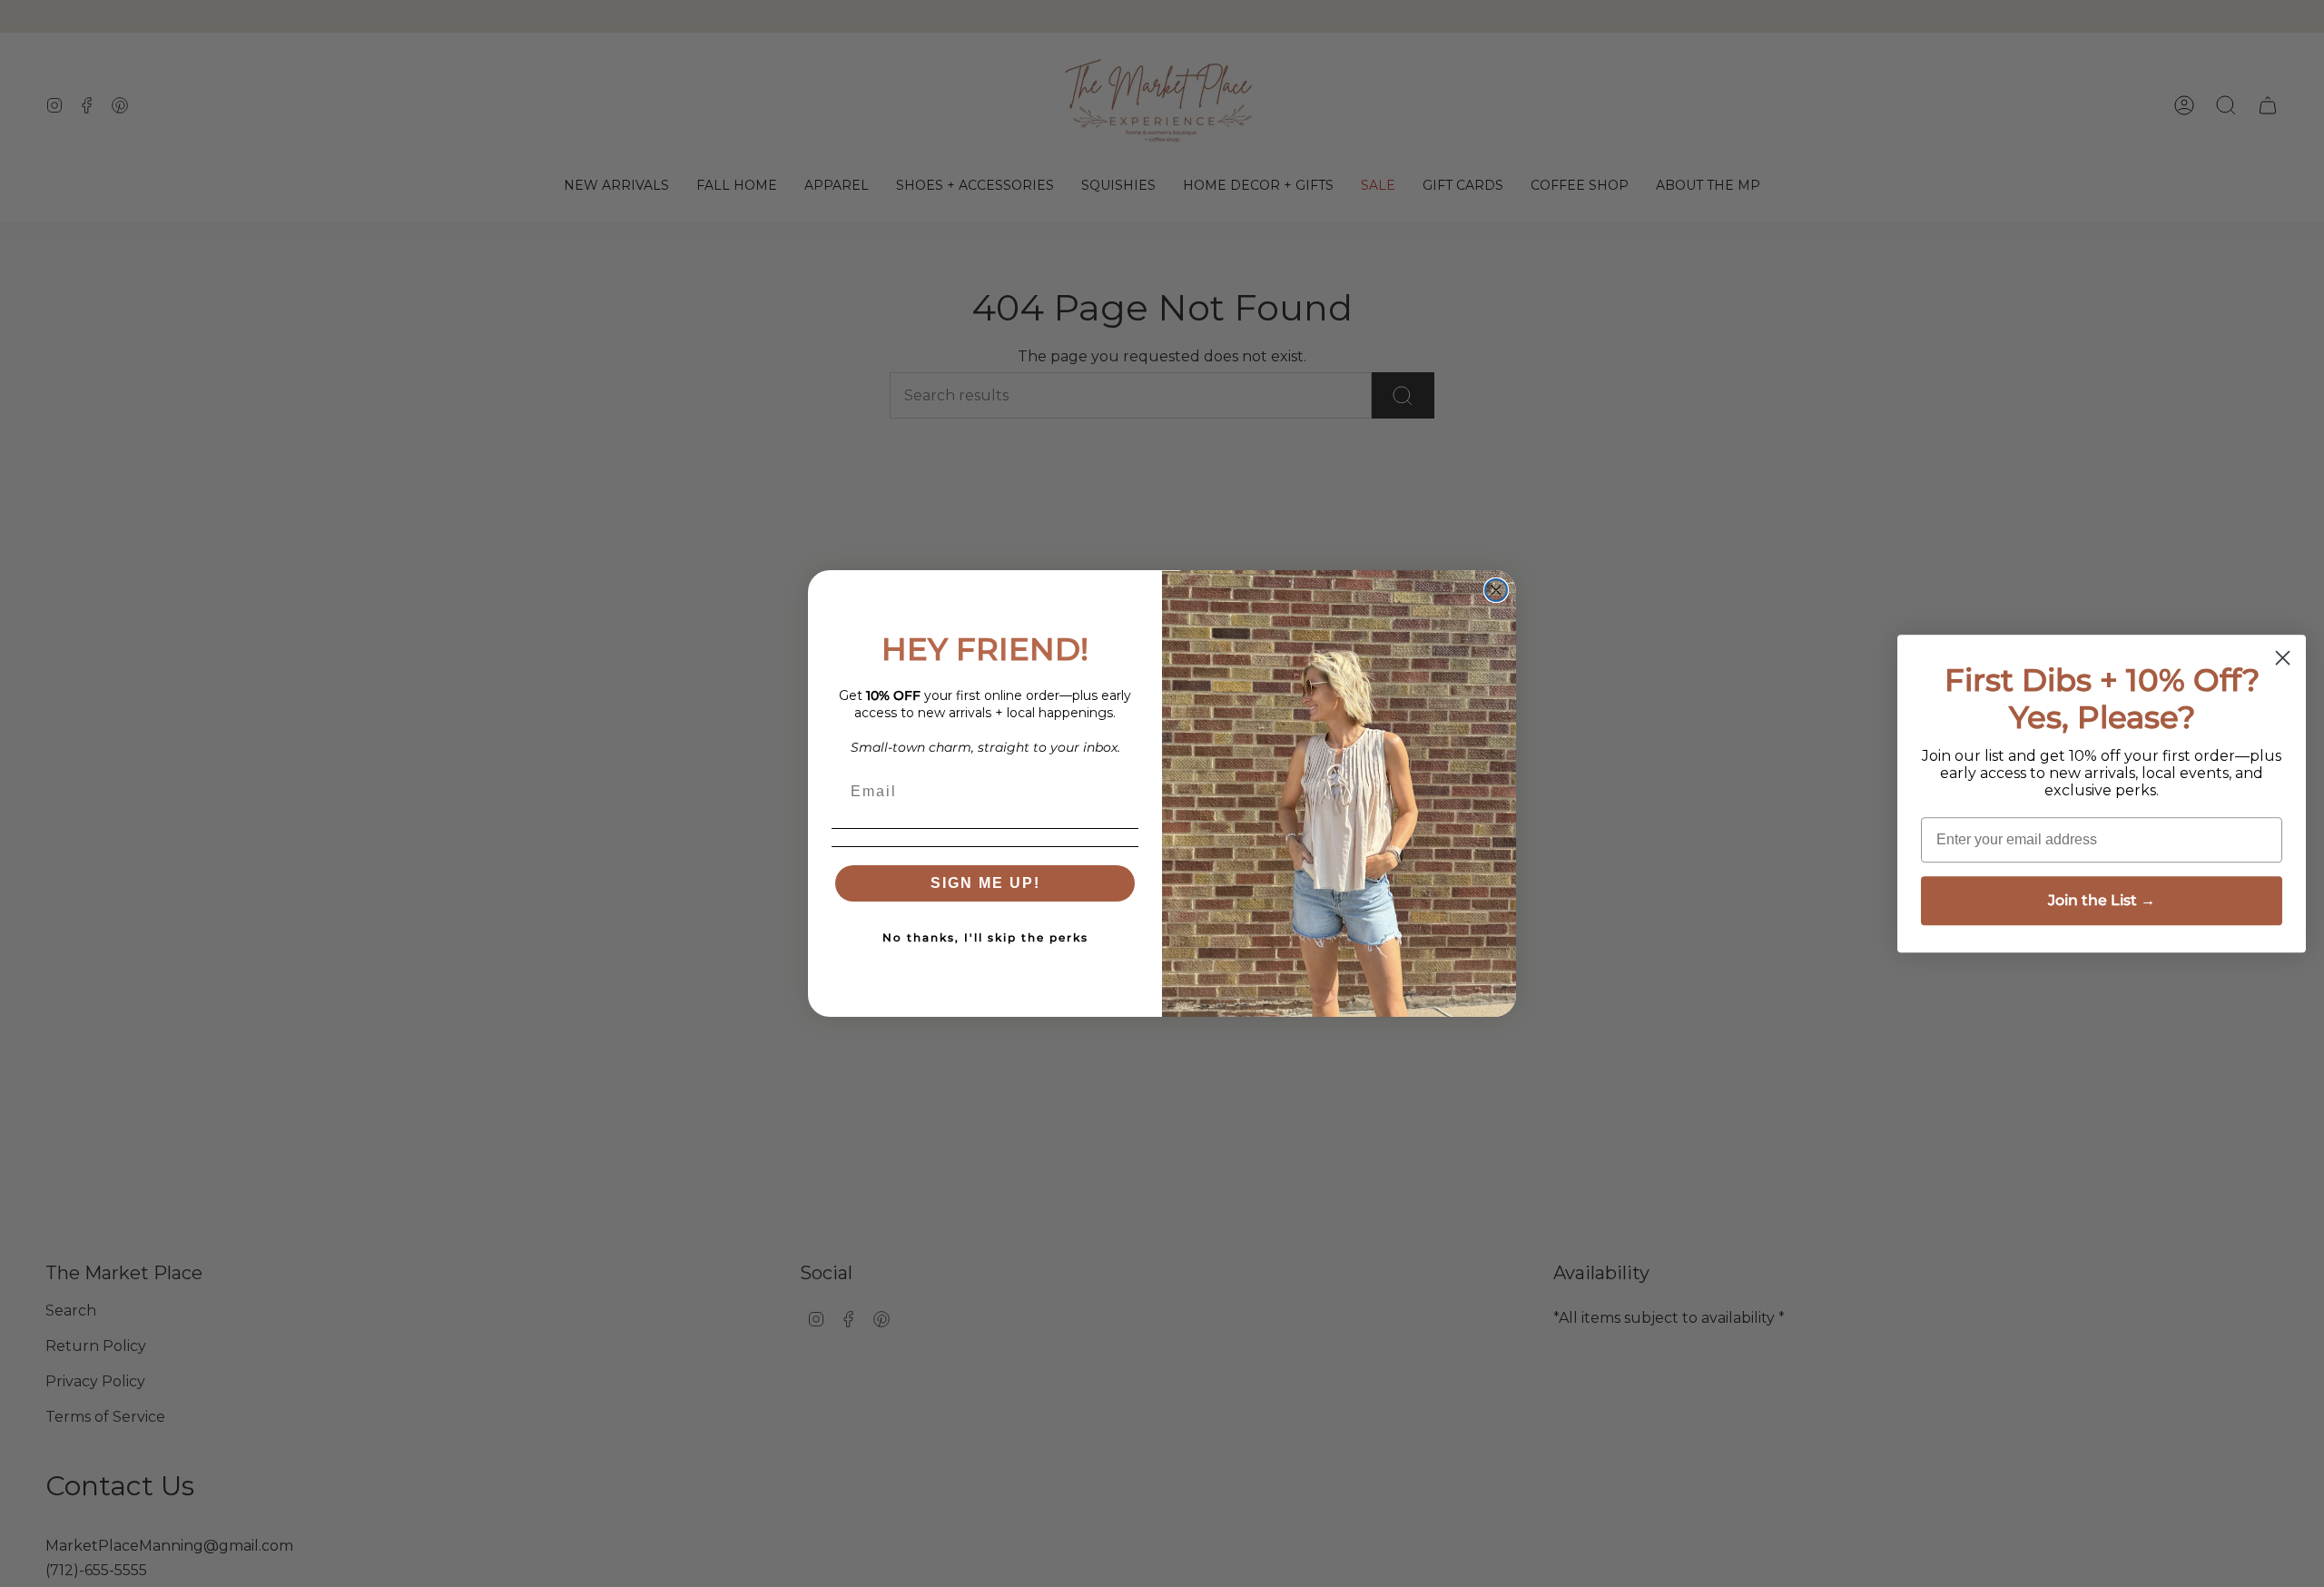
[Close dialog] (1496, 590)
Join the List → (2102, 900)
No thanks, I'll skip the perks (985, 937)
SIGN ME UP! (985, 883)
